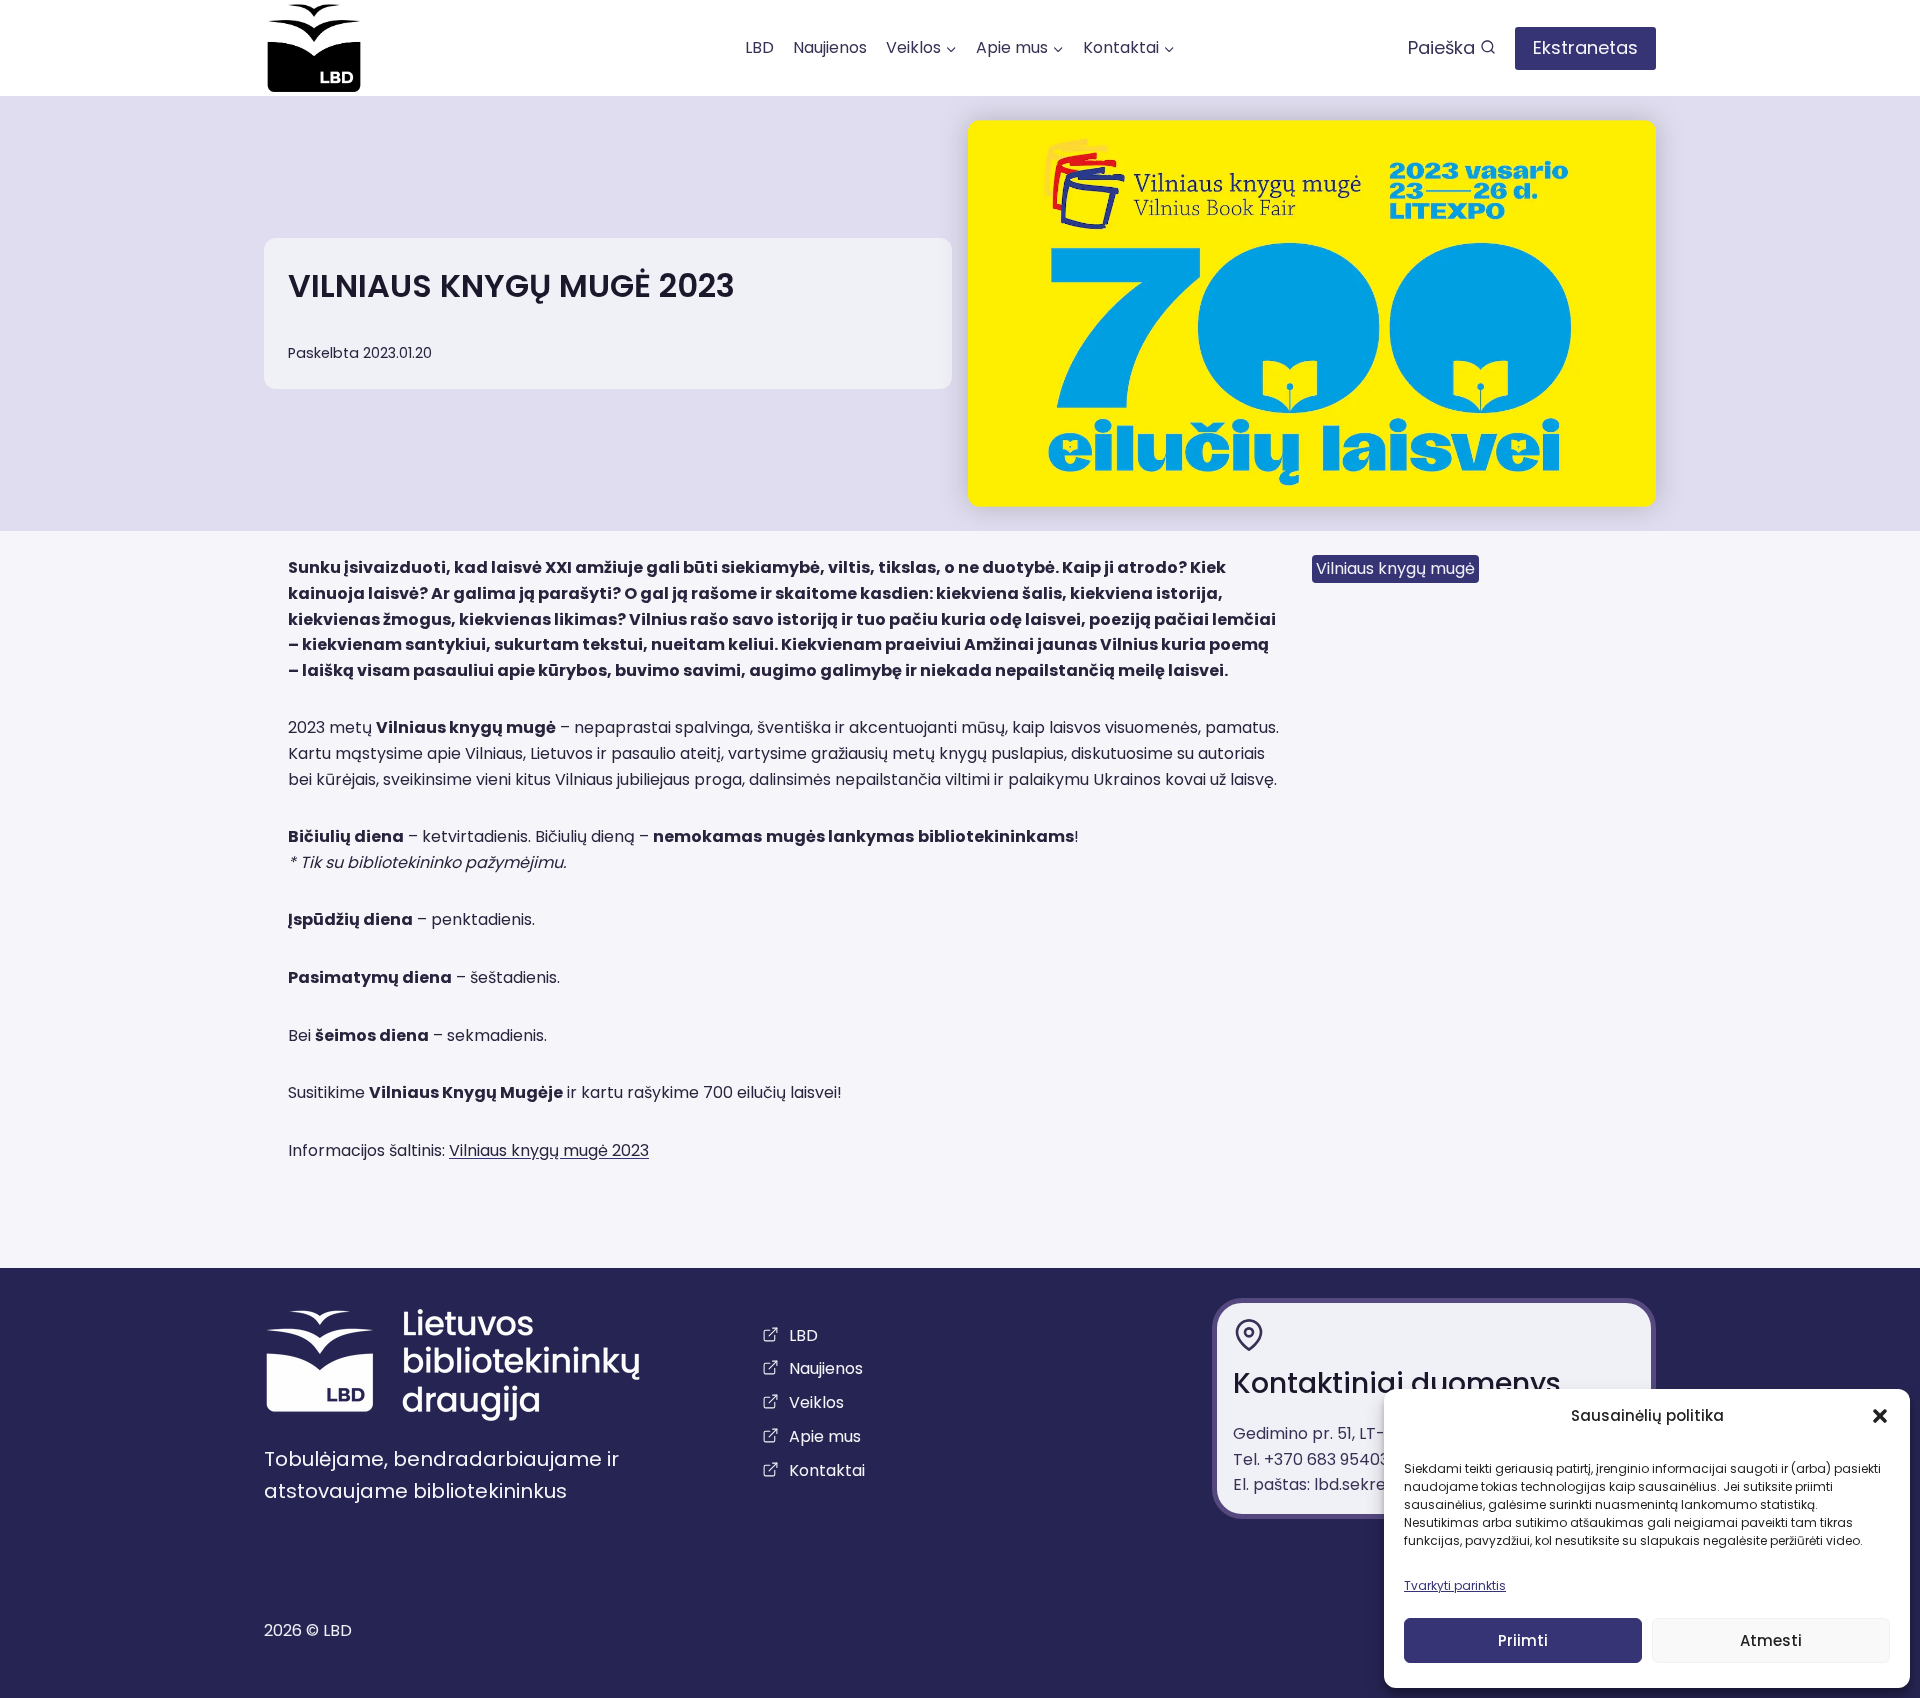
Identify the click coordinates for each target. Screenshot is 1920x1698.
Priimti (1523, 1640)
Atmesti (1771, 1640)
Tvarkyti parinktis (1455, 1585)
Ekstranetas (1585, 47)
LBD (759, 47)
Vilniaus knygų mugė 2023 (549, 1150)
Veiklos (816, 1402)
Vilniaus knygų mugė (1395, 568)
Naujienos (830, 47)
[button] (1880, 1416)
